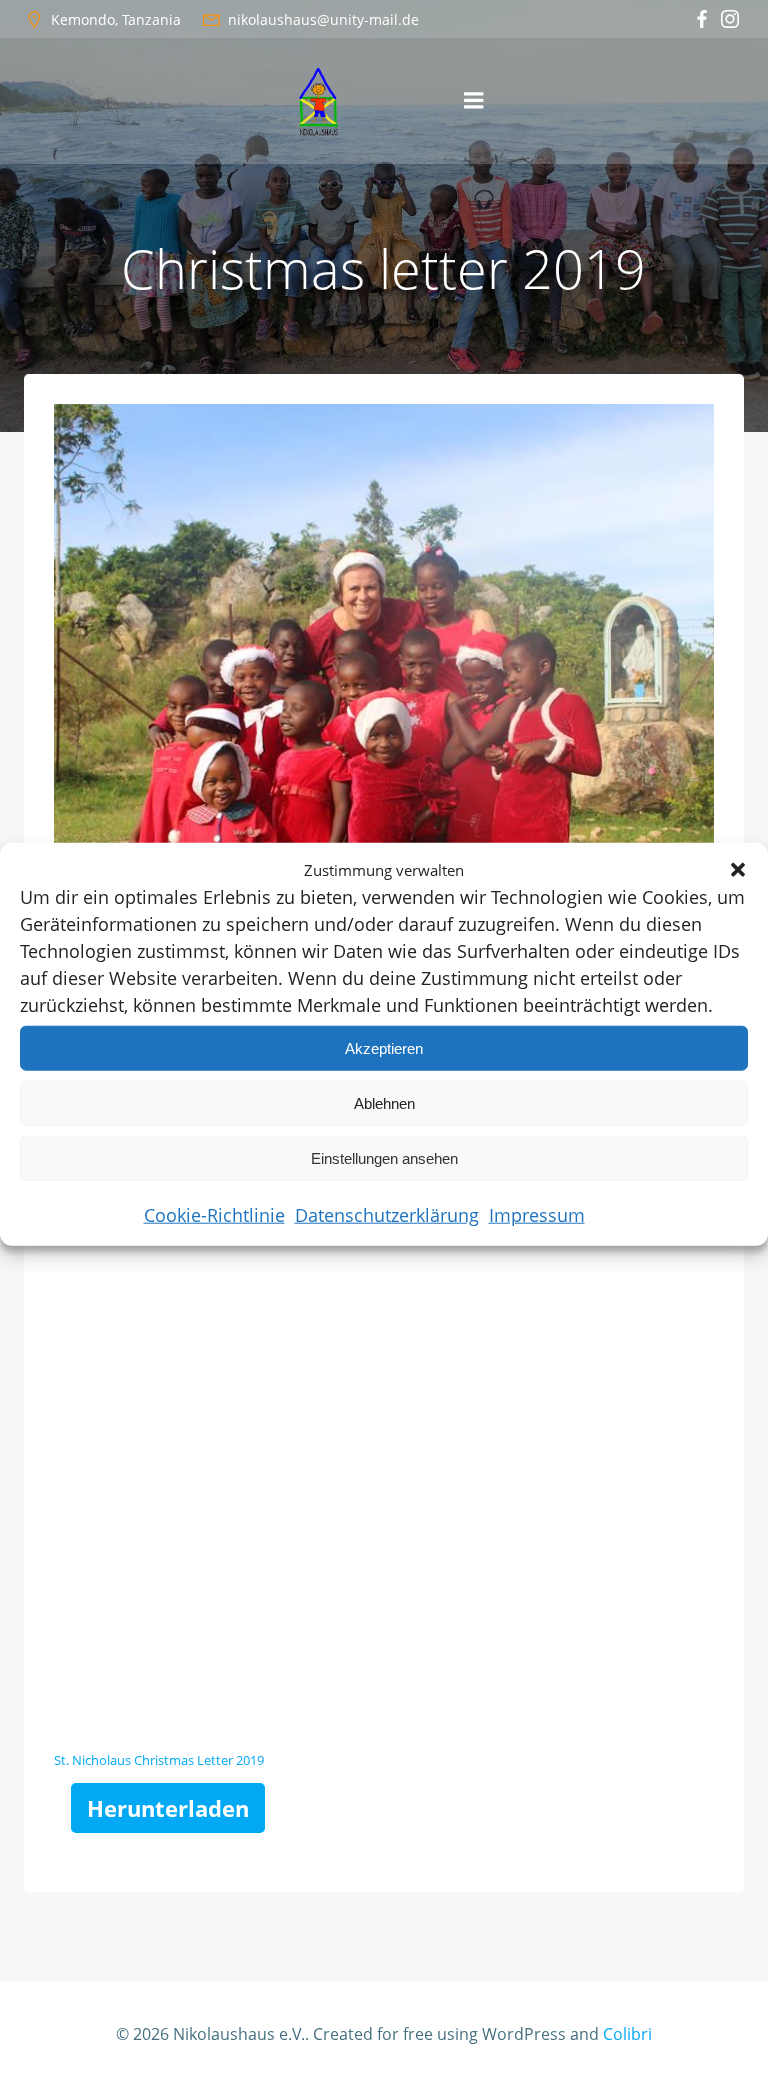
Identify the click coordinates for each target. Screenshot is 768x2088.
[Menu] (474, 101)
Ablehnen (384, 1102)
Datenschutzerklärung (387, 1215)
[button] (738, 870)
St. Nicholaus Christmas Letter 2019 (159, 1760)
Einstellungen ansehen (384, 1157)
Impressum (537, 1215)
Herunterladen (168, 1808)
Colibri (627, 2034)
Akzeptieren (384, 1047)
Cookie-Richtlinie (214, 1215)
